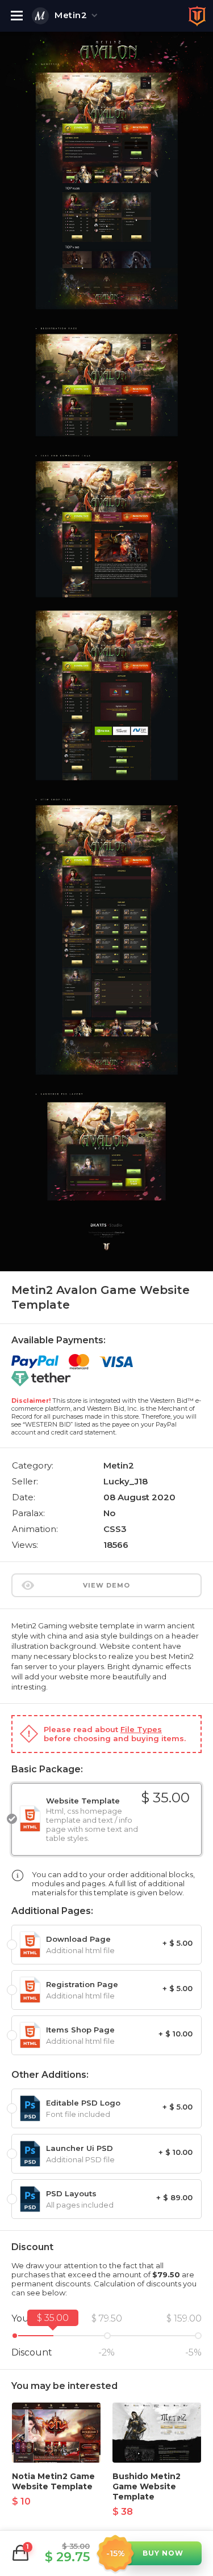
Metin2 (71, 15)
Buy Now (163, 2553)
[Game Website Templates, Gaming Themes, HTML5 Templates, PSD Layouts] (197, 16)
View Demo (106, 1585)
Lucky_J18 (126, 1481)
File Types (141, 1729)
